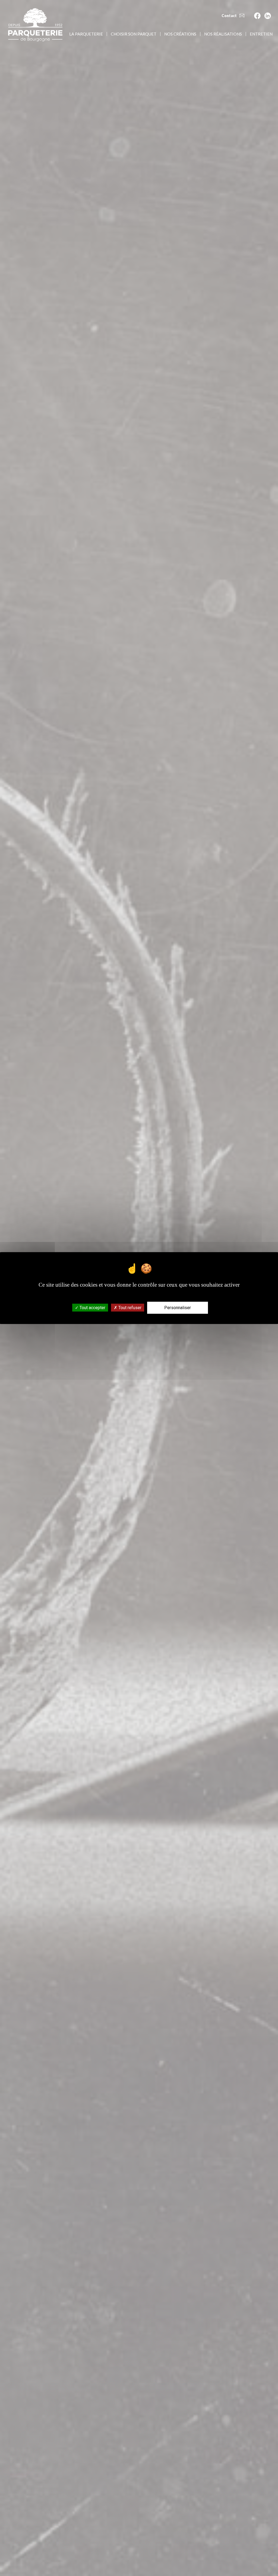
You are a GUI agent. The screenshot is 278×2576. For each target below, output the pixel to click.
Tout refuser (129, 1308)
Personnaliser (178, 1308)
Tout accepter (92, 1308)
